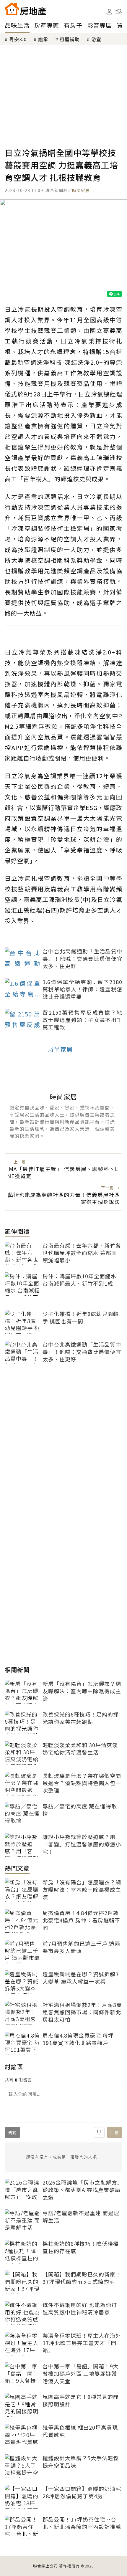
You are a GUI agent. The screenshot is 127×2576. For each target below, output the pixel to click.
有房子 (73, 25)
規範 (12, 2132)
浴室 (96, 39)
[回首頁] (25, 9)
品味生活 (17, 25)
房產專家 (47, 25)
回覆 (115, 2132)
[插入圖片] (99, 2132)
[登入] (109, 12)
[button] (119, 11)
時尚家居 (81, 190)
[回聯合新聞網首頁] (12, 9)
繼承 (43, 39)
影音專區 (100, 25)
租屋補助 (70, 39)
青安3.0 (18, 39)
